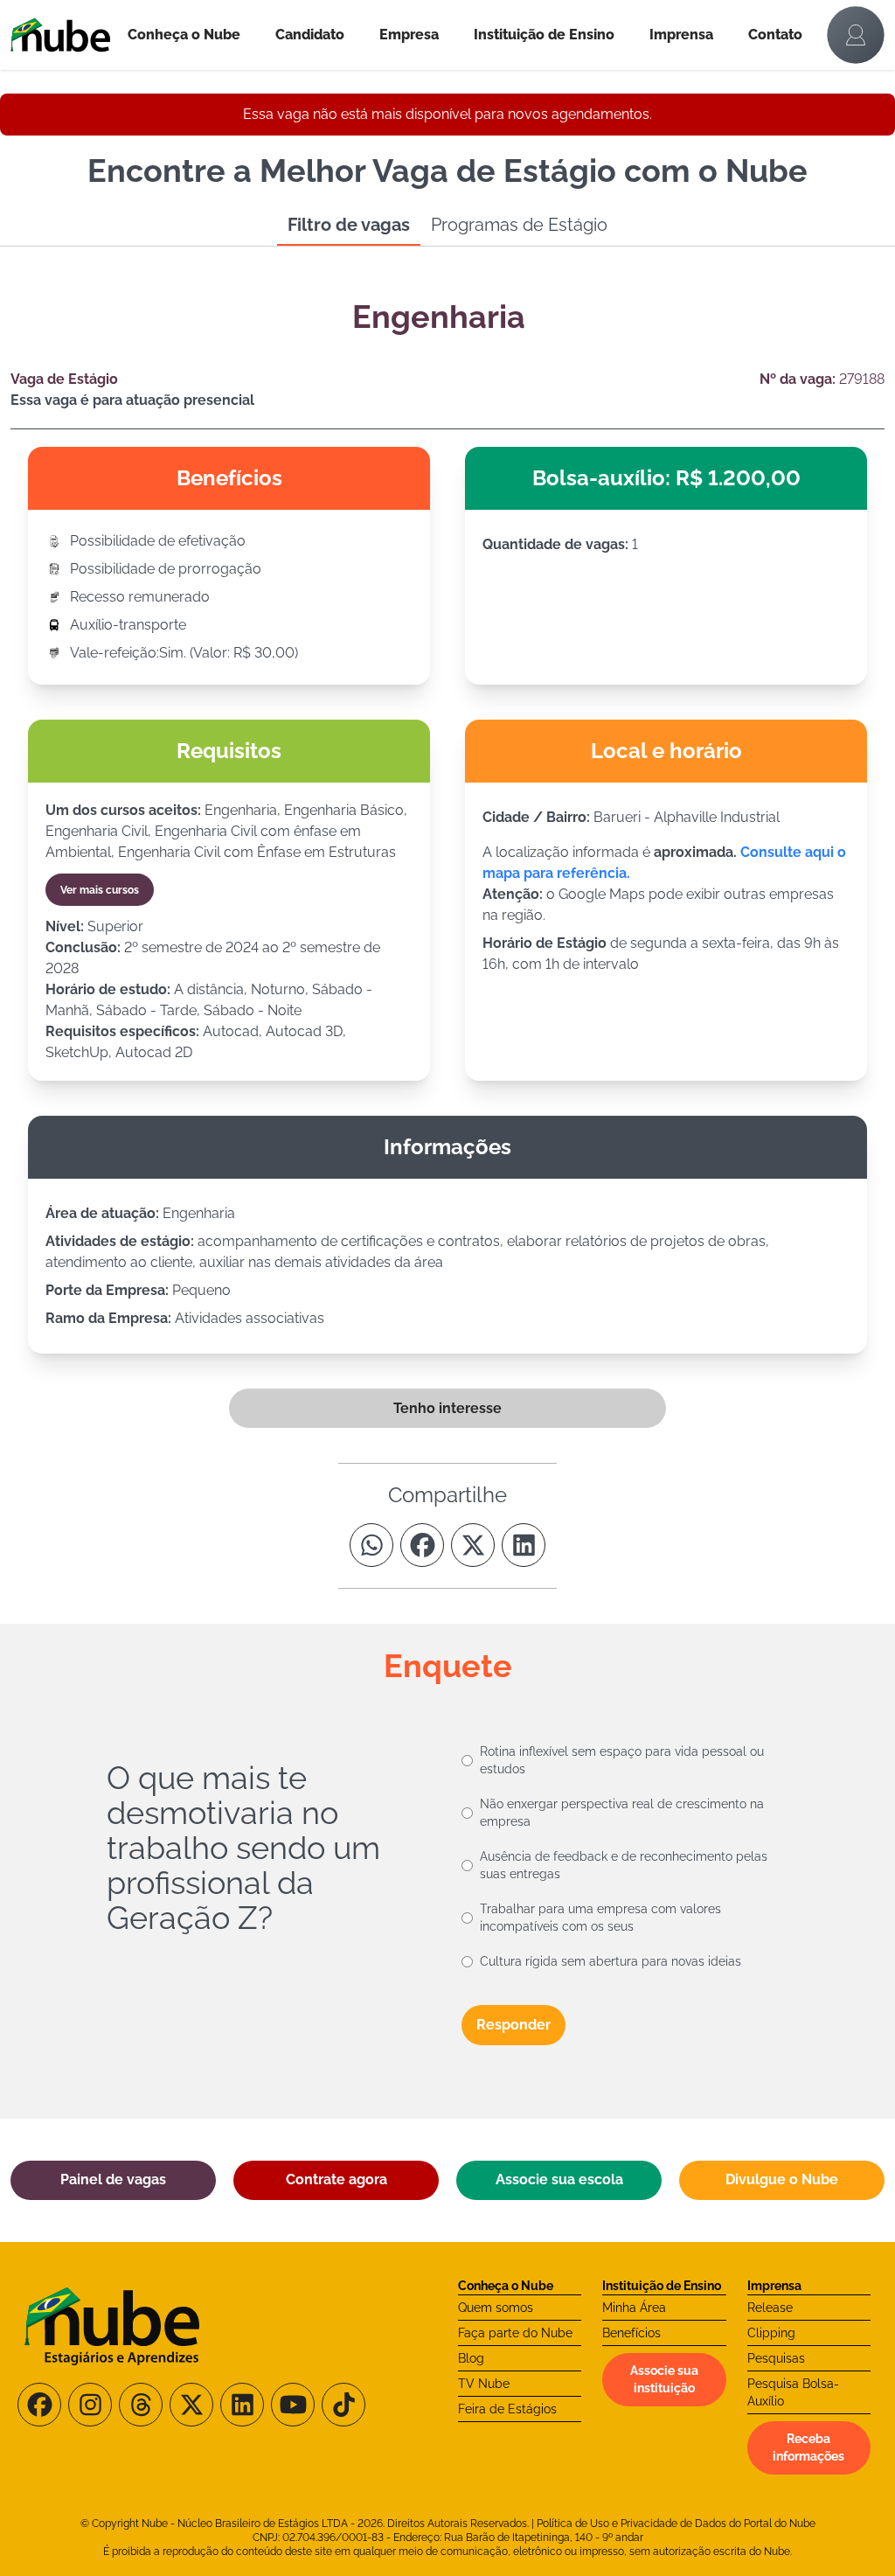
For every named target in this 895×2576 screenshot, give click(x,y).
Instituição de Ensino (544, 35)
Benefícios (631, 2333)
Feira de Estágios (507, 2409)
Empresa (409, 35)
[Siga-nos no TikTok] (343, 2405)
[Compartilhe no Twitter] (473, 1545)
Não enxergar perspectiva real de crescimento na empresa (622, 1813)
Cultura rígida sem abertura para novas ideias (611, 1961)
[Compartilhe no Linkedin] (524, 1545)
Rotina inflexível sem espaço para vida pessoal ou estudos (622, 1760)
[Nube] (60, 35)
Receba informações (808, 2447)
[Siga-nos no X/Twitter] (191, 2405)
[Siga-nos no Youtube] (293, 2405)
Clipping (771, 2333)
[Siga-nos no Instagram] (90, 2405)
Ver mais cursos (100, 890)
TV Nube (484, 2384)
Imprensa (681, 35)
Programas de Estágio (519, 225)
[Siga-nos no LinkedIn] (242, 2405)
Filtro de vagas (349, 225)
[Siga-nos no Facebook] (39, 2405)
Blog (471, 2358)
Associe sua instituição (664, 2379)
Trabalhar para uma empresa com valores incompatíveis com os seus (600, 1918)
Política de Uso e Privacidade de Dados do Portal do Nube (676, 2524)
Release (770, 2308)
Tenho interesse (447, 1408)
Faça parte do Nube (515, 2333)
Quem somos (496, 2308)
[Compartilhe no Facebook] (422, 1545)
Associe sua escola (559, 2179)
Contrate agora (336, 2179)
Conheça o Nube (184, 35)
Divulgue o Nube (782, 2179)
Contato (775, 35)
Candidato (310, 35)
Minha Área (634, 2308)
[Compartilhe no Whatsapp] (371, 1545)
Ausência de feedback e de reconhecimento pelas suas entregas (624, 1865)
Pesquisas (776, 2358)
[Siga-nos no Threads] (141, 2405)
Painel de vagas (113, 2179)
